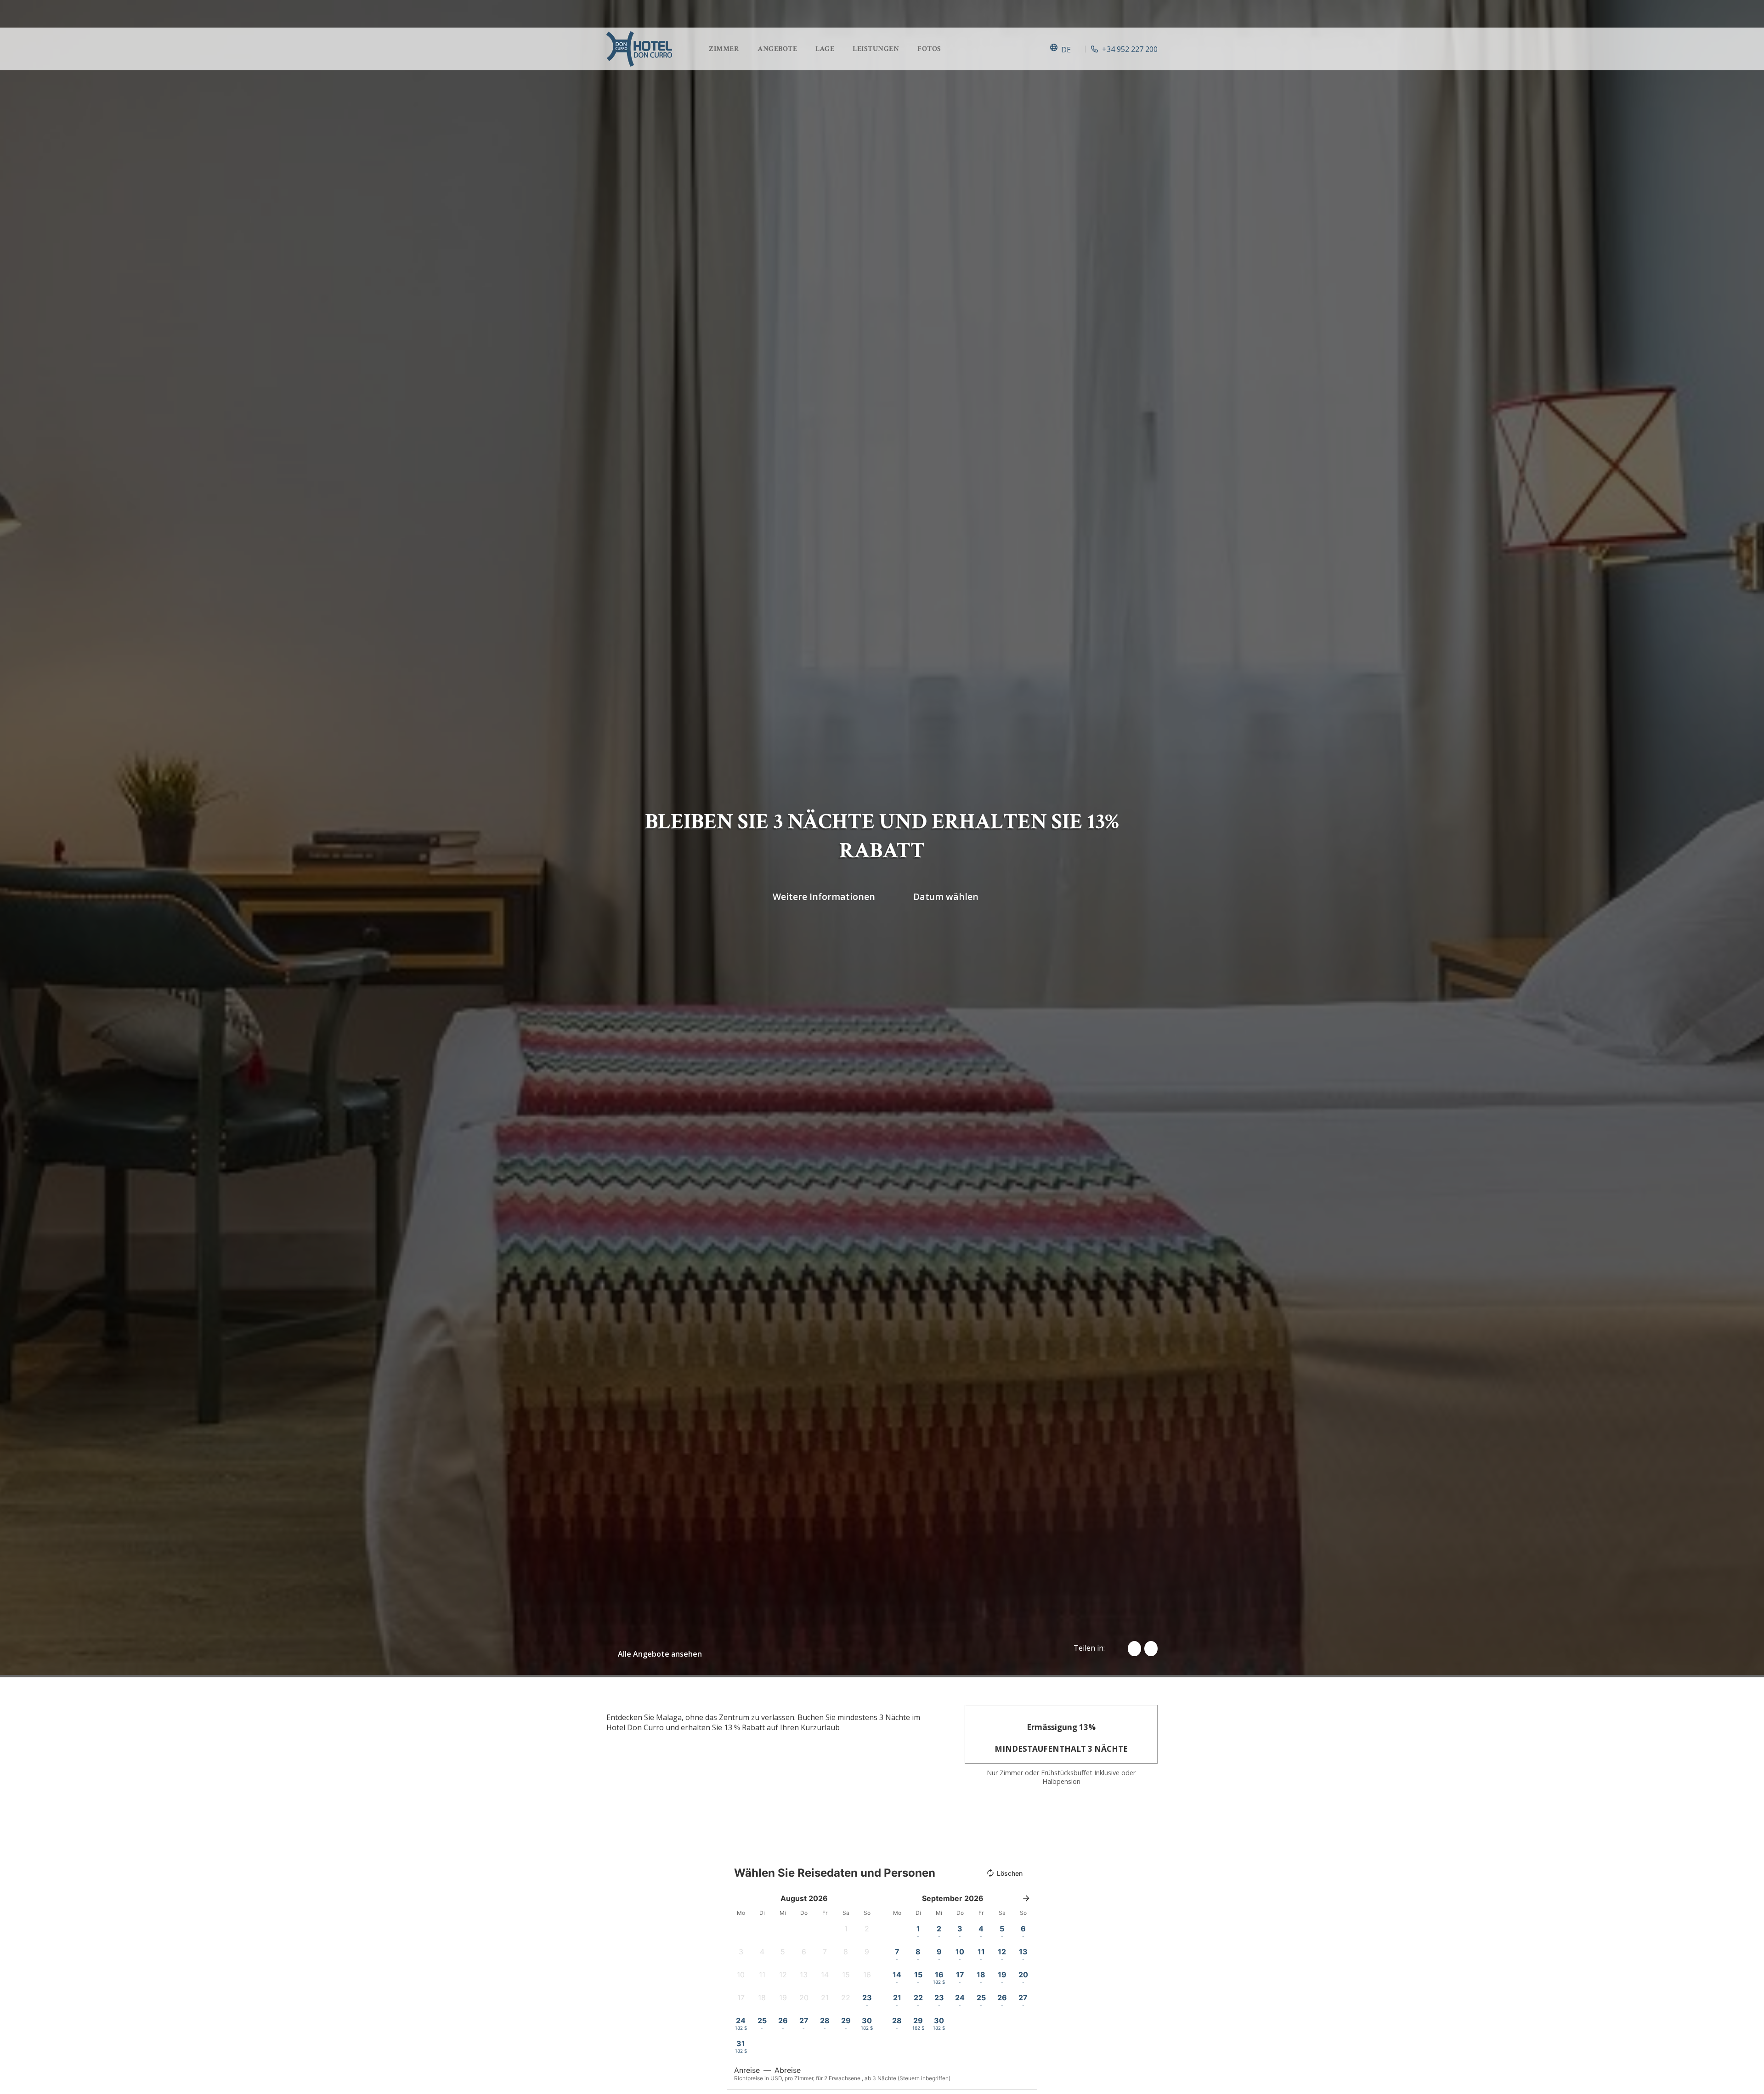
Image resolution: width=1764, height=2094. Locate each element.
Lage (825, 49)
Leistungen (876, 49)
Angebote (777, 49)
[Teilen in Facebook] (1134, 1649)
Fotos (929, 49)
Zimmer (724, 49)
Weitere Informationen (824, 896)
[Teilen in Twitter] (1151, 1649)
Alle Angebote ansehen (660, 1654)
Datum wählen (946, 896)
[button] (846, 1931)
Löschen (1010, 1873)
